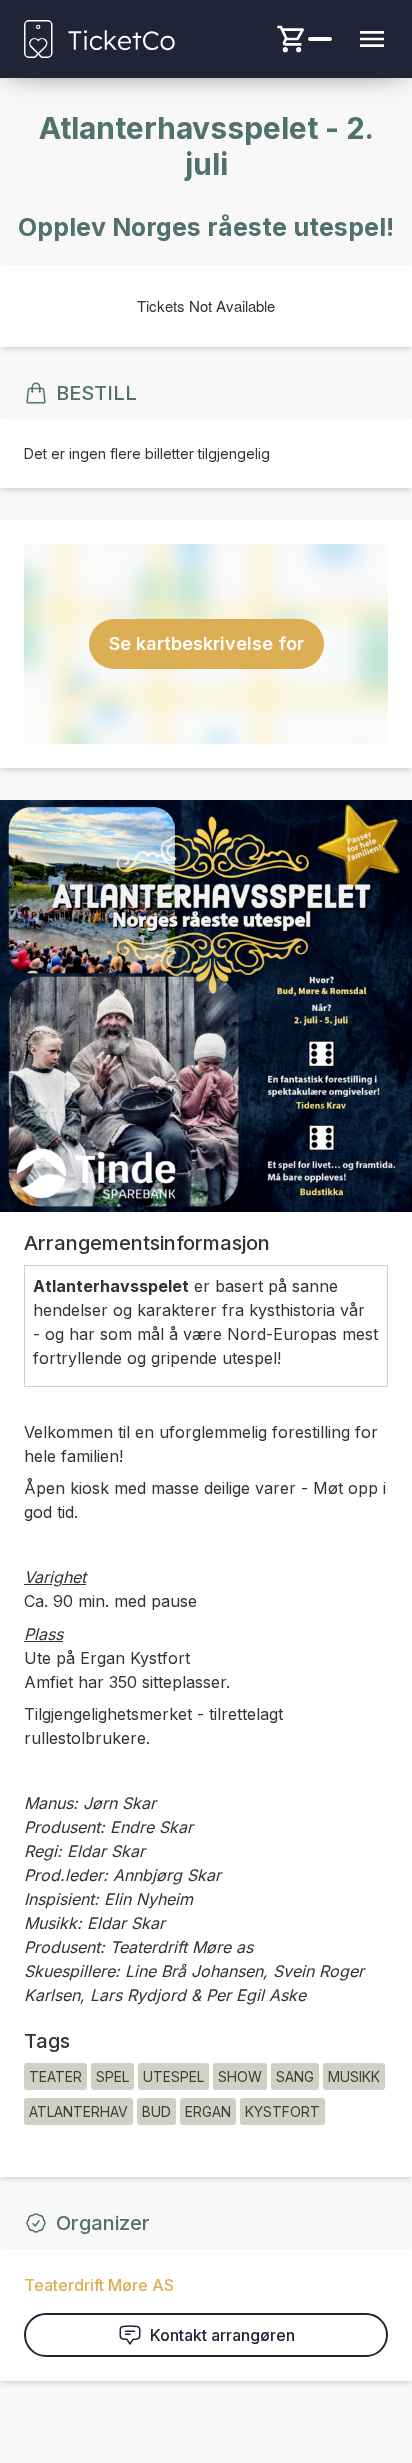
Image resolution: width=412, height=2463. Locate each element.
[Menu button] (372, 39)
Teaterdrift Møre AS (99, 2285)
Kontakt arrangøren (222, 2335)
